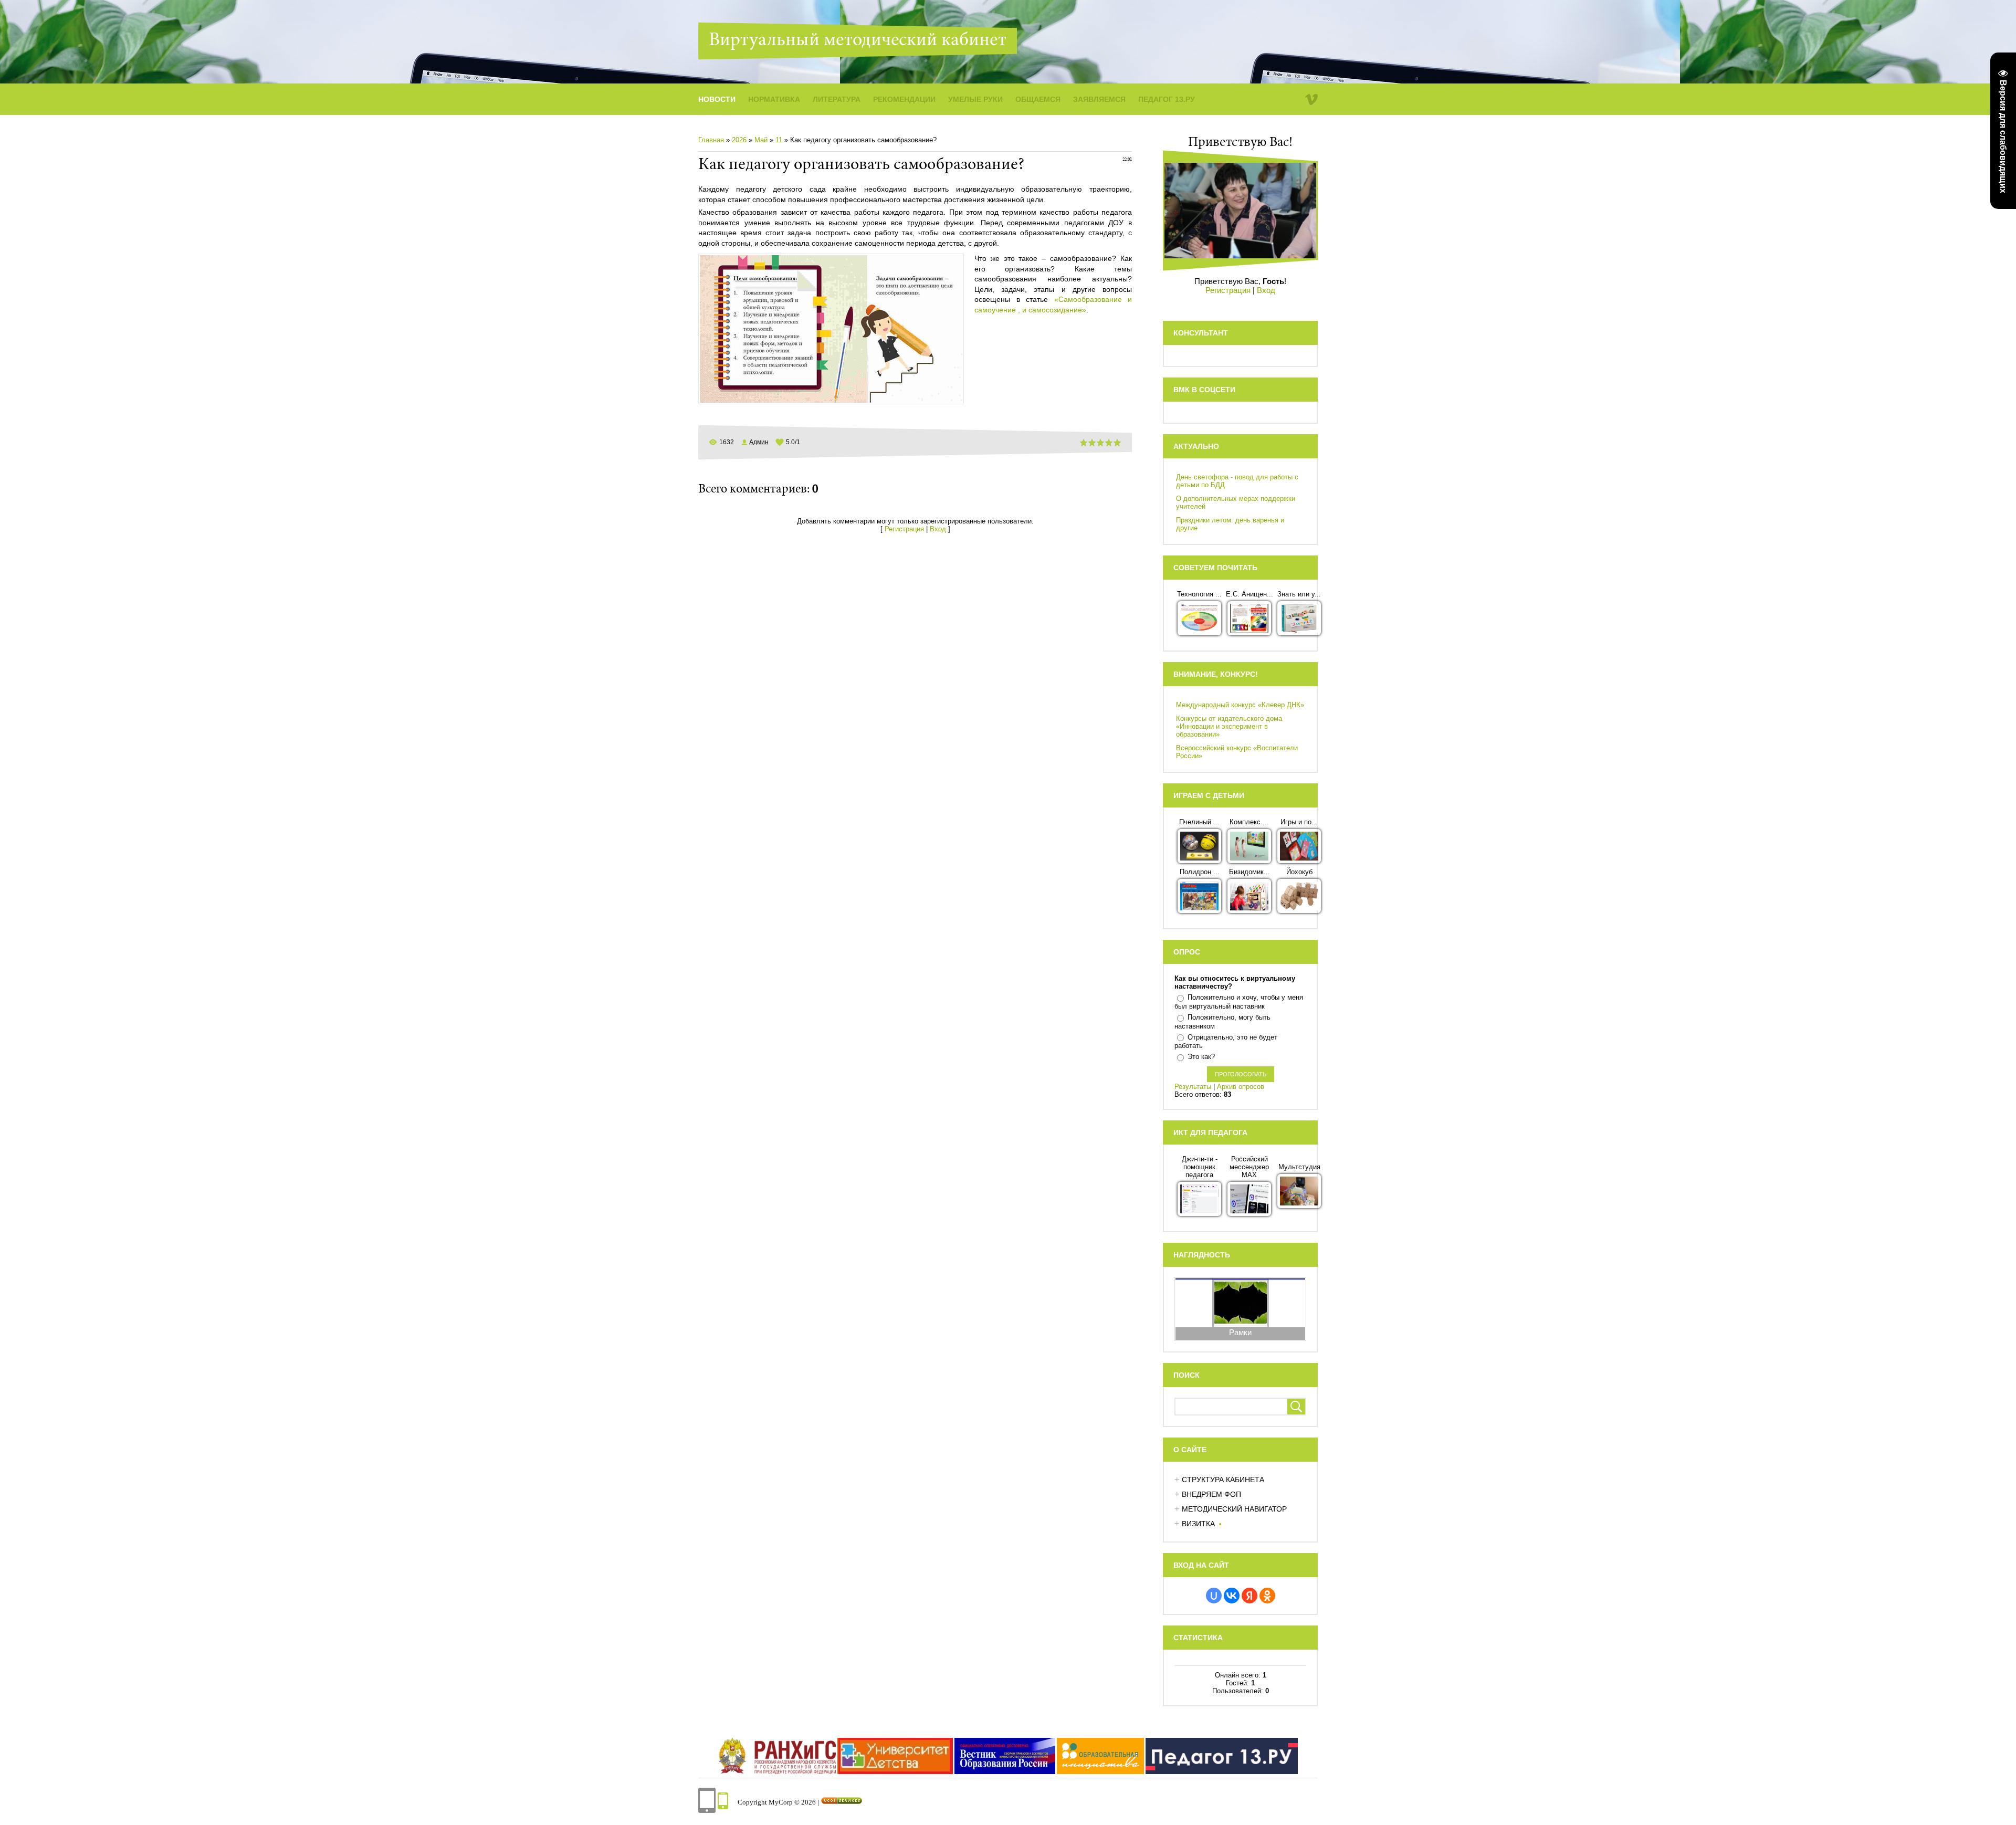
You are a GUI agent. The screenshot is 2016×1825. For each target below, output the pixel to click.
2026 (739, 140)
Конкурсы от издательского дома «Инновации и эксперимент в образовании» (1229, 726)
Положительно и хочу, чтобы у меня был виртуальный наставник (1239, 1002)
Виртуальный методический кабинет (858, 41)
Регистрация (904, 529)
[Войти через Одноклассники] (1267, 1596)
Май (761, 140)
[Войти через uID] (1214, 1596)
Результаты (1193, 1087)
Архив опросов (1241, 1087)
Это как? (1201, 1057)
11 (779, 140)
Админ (759, 442)
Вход (938, 529)
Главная (711, 140)
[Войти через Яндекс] (1249, 1596)
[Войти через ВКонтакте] (1232, 1596)
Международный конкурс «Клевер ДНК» (1240, 705)
